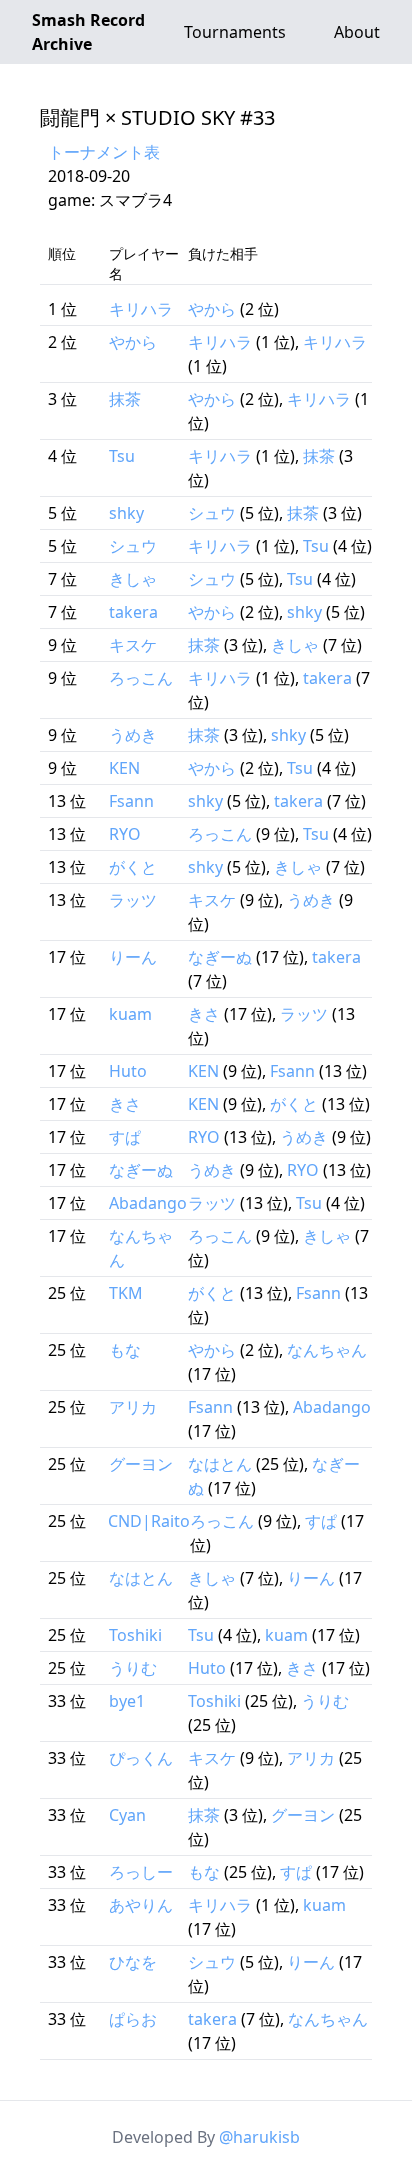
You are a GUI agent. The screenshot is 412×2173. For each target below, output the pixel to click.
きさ (204, 1014)
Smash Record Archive (88, 32)
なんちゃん (327, 1350)
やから (212, 309)
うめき (133, 735)
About (357, 32)
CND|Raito (149, 1521)
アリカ (133, 1407)
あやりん (141, 1905)
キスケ (133, 645)
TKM (126, 1293)
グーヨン (141, 1464)
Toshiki (135, 1635)
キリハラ (141, 309)
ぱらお (133, 2019)
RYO (125, 834)
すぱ (125, 1137)
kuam (130, 1014)
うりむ (133, 1668)
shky (126, 513)
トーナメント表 (104, 152)
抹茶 (125, 399)
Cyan (127, 1815)
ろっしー (141, 1872)
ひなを (133, 1962)
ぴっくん (141, 1758)
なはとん (220, 1464)
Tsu (122, 456)
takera (133, 612)
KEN (124, 768)
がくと (133, 867)
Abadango (148, 1203)
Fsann (131, 801)
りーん (133, 957)
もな (125, 1350)
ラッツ (133, 900)
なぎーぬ (220, 957)
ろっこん (141, 678)
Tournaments (235, 32)
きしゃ (133, 579)
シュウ (212, 513)
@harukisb (259, 2137)
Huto (128, 1071)
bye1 (127, 1701)
